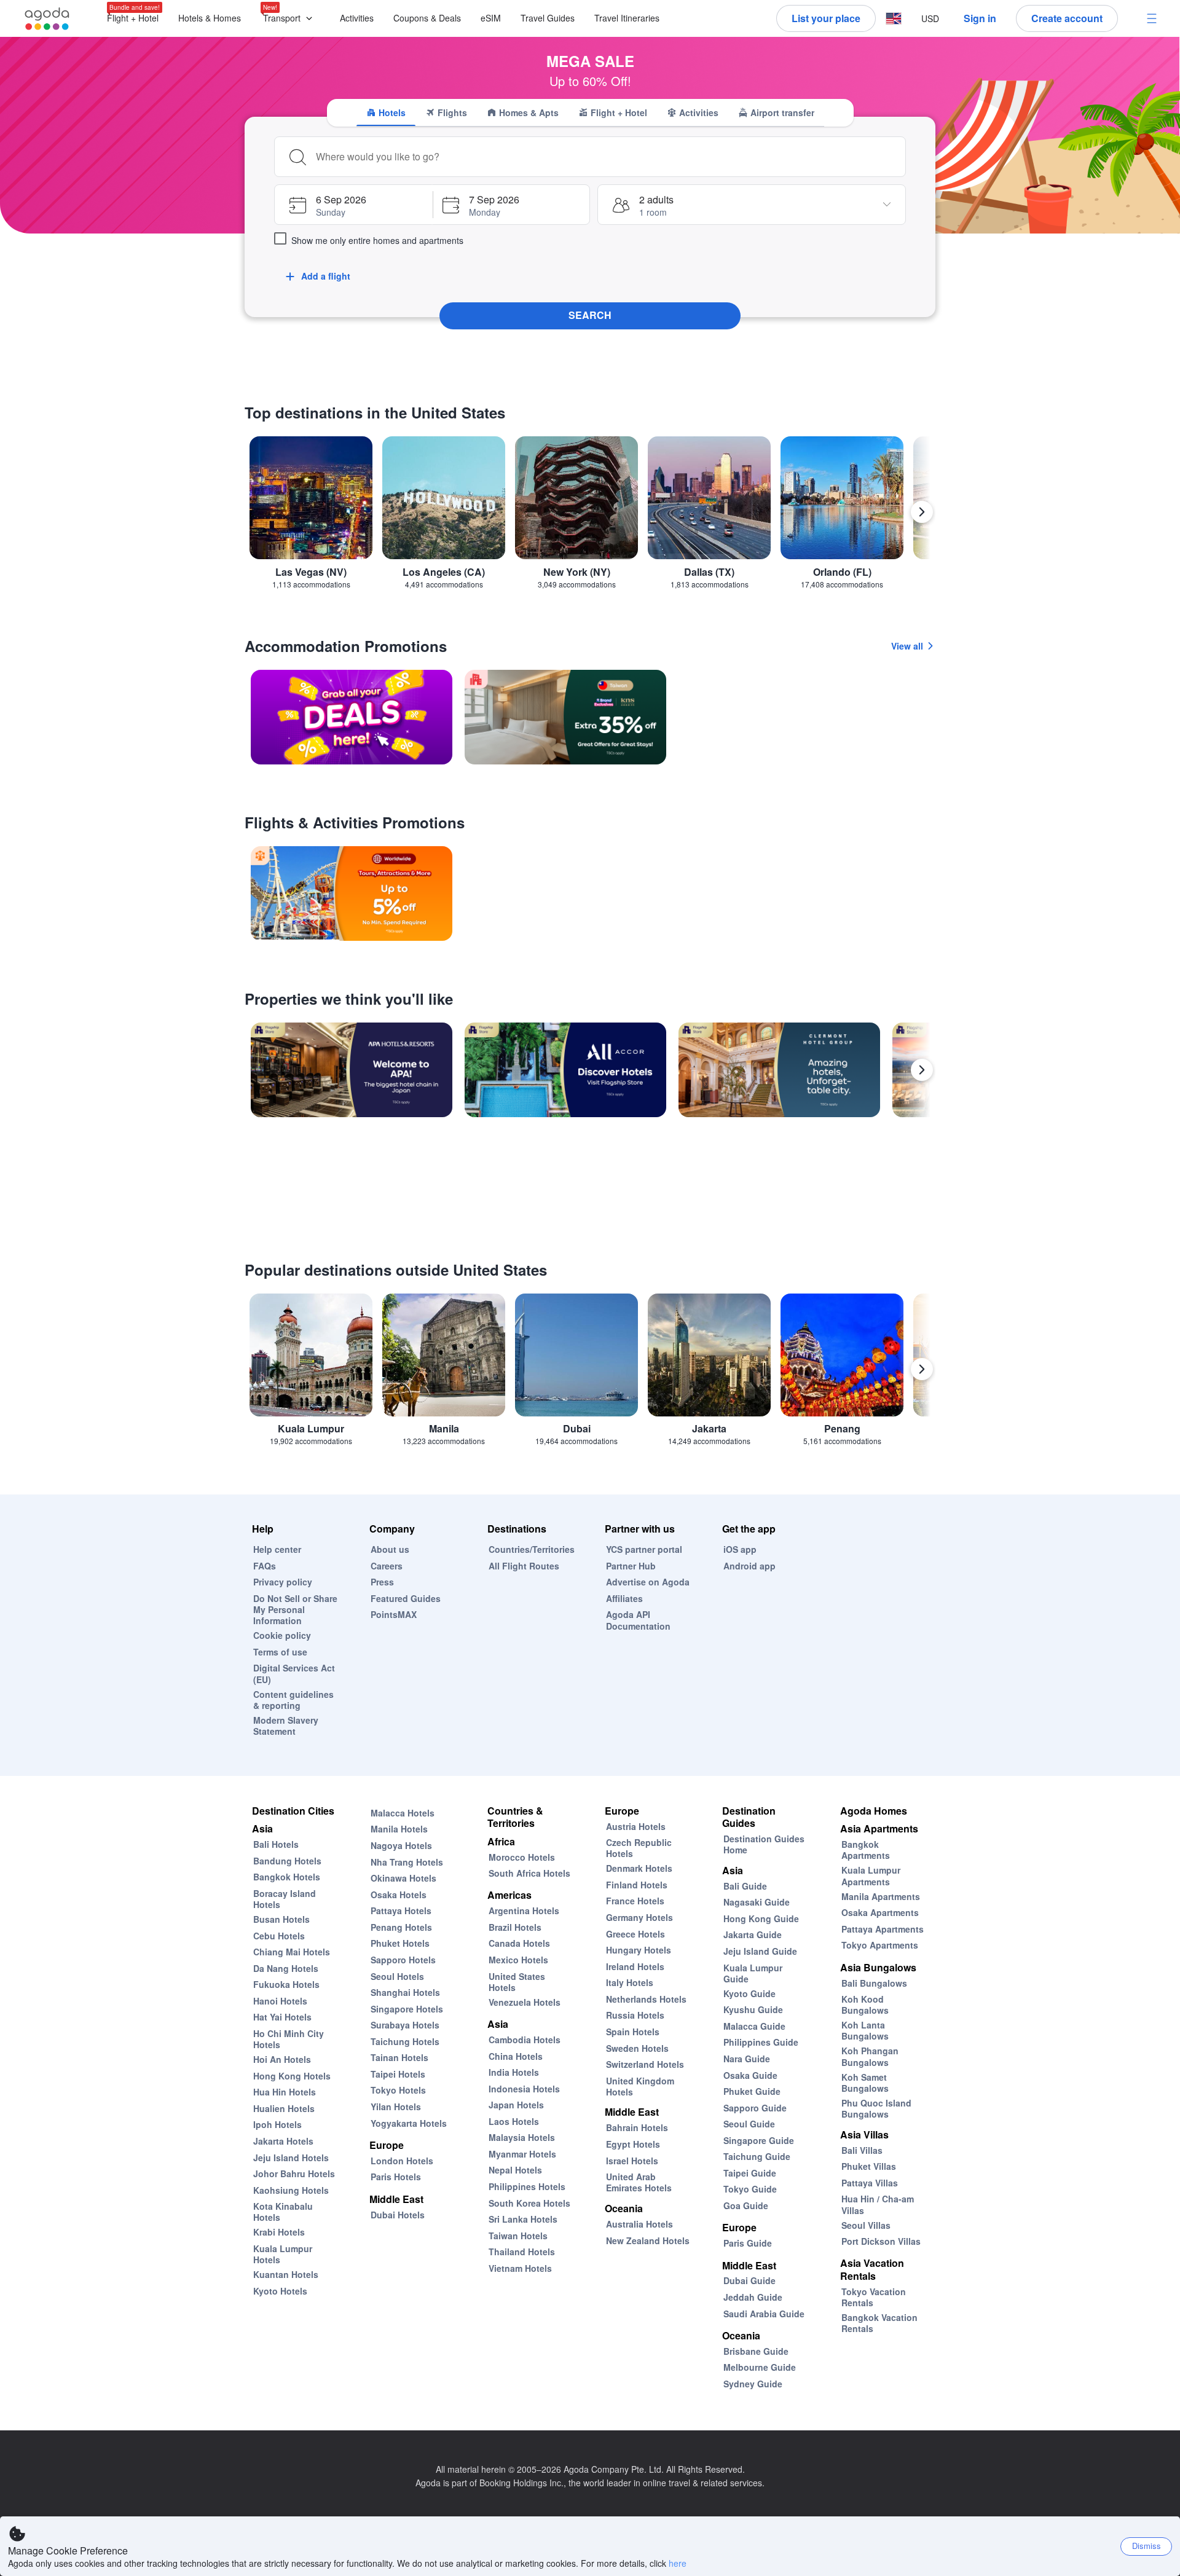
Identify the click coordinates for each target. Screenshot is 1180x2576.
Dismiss (1147, 2546)
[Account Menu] (1152, 18)
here (678, 2563)
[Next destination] (922, 512)
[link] (352, 717)
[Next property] (922, 1070)
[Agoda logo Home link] (47, 19)
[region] (590, 517)
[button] (290, 19)
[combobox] (607, 157)
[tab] (386, 112)
